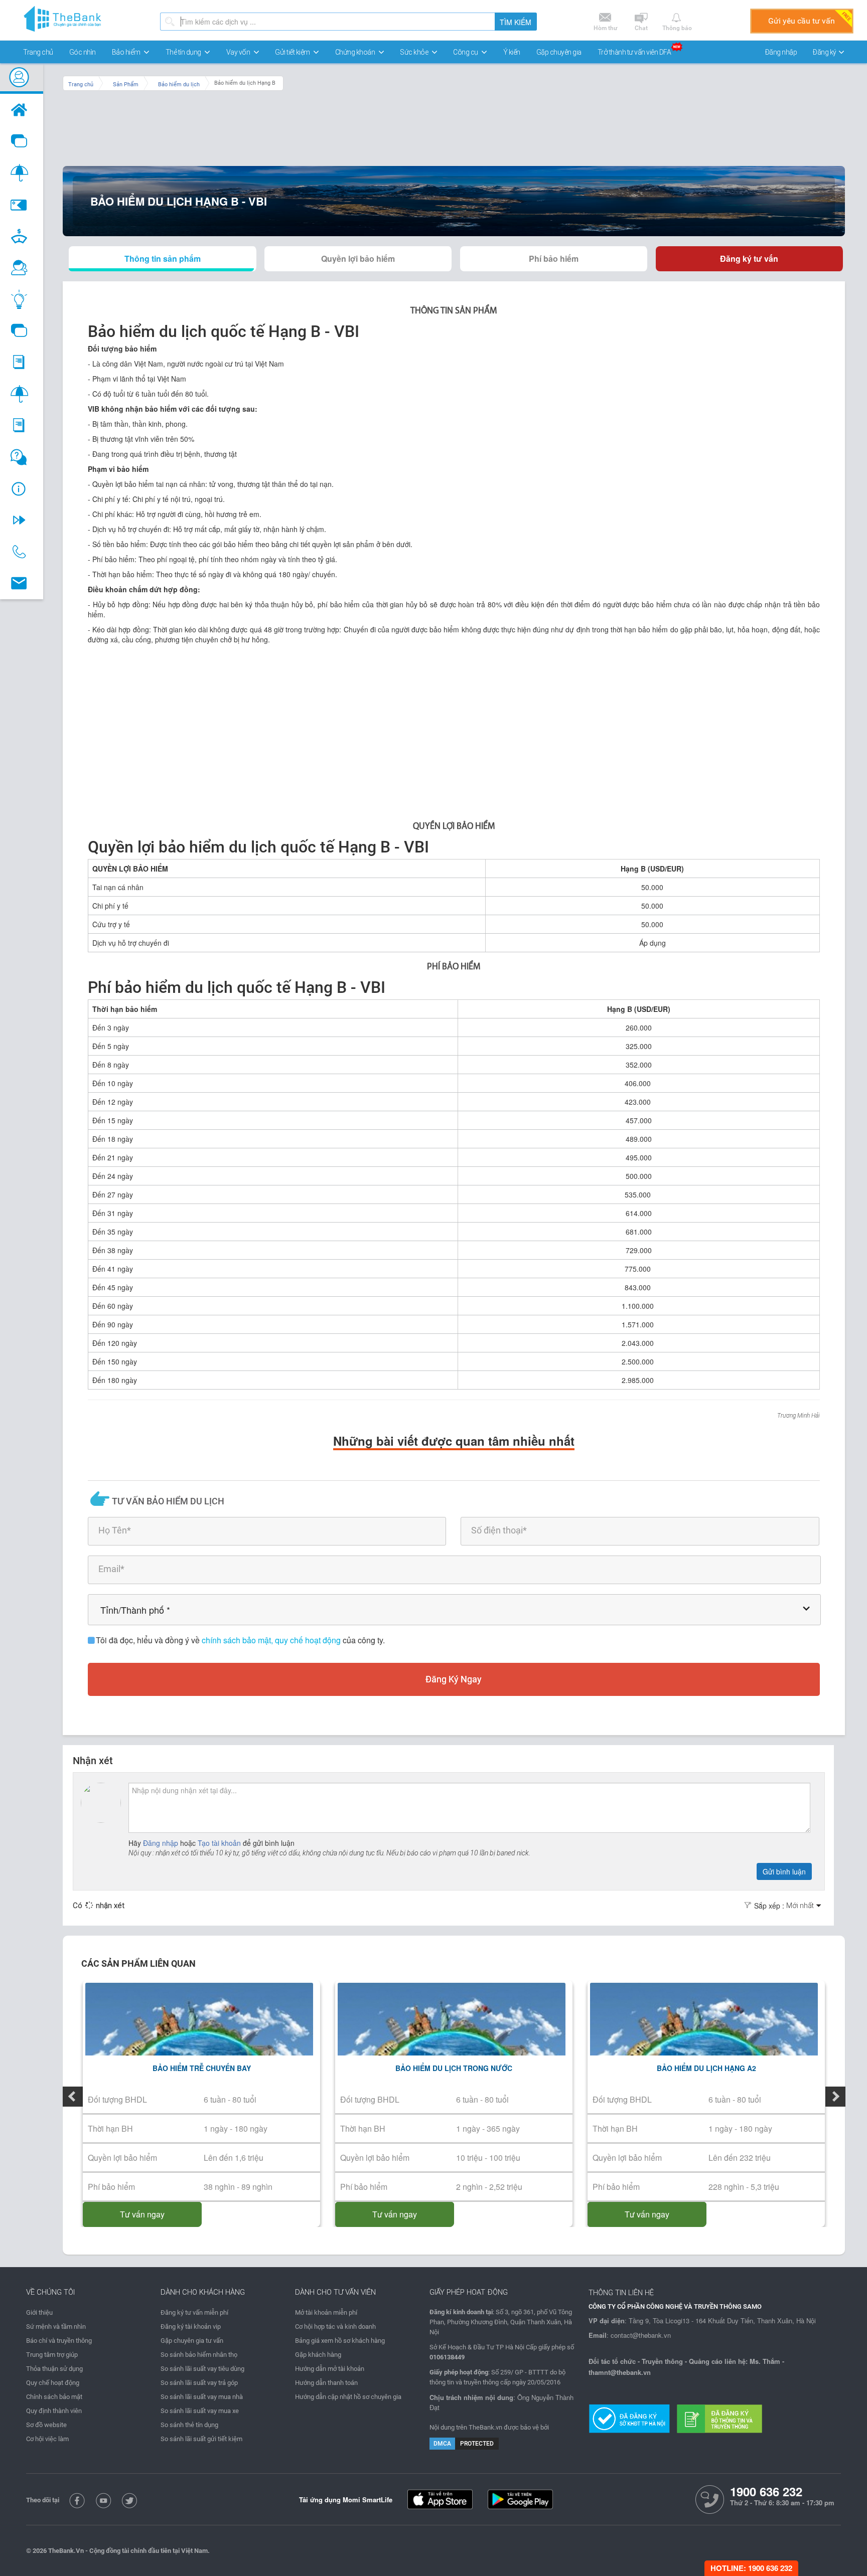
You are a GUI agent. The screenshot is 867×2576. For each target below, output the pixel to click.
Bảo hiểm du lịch (179, 84)
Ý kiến (512, 52)
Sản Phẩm (126, 84)
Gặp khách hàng (318, 2355)
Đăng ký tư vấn (749, 259)
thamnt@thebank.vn (620, 2372)
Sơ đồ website (46, 2425)
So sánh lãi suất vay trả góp (199, 2383)
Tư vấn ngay (142, 2214)
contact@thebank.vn (641, 2335)
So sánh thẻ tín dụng (189, 2425)
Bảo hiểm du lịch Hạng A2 (706, 2068)
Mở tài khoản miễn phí (326, 2312)
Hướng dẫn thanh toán (326, 2383)
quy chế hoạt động (309, 1640)
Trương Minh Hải (799, 1416)
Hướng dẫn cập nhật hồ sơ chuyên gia (348, 2397)
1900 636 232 (766, 2492)
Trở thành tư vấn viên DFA (634, 52)
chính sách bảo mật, (238, 1640)
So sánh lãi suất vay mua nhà (202, 2397)
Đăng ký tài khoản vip (191, 2327)
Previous (73, 2097)
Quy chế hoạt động (53, 2383)
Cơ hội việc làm (47, 2439)
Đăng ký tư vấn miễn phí (194, 2312)
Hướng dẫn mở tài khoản (330, 2369)
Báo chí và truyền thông (59, 2341)
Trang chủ (38, 52)
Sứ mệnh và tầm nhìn (56, 2327)
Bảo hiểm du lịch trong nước (454, 2068)
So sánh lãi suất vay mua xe (200, 2411)
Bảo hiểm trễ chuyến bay (202, 2068)
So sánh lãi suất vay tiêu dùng (202, 2369)
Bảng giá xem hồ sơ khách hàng (340, 2341)
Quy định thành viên (54, 2411)
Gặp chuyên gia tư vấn (192, 2341)
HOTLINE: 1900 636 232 (751, 2568)
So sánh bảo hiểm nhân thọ (199, 2355)
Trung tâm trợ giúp (52, 2355)
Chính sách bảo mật (54, 2397)
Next (835, 2097)
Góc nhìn (83, 52)
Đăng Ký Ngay (454, 1679)
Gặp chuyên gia (559, 52)
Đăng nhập (781, 52)
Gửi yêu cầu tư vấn (802, 21)
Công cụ (466, 52)
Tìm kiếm (516, 22)
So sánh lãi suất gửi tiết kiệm (201, 2439)
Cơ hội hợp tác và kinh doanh (335, 2327)
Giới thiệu (39, 2312)
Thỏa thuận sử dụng (54, 2369)
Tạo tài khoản (220, 1843)
